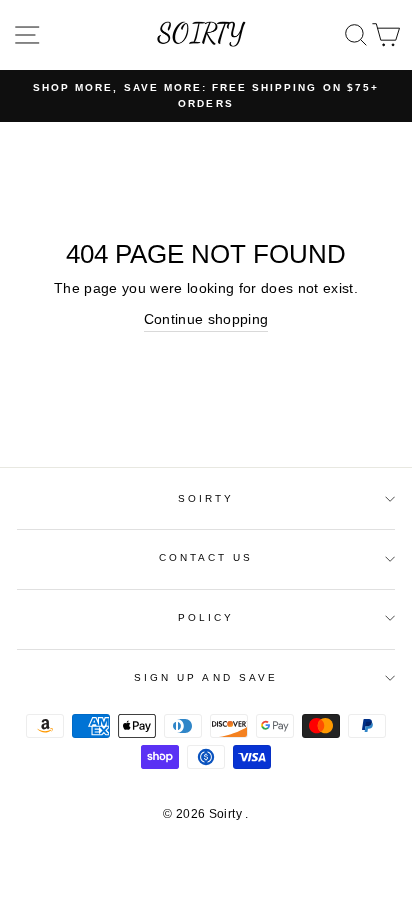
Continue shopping (206, 319)
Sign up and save (206, 677)
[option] (206, 96)
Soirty (206, 498)
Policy (206, 617)
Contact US (206, 557)
